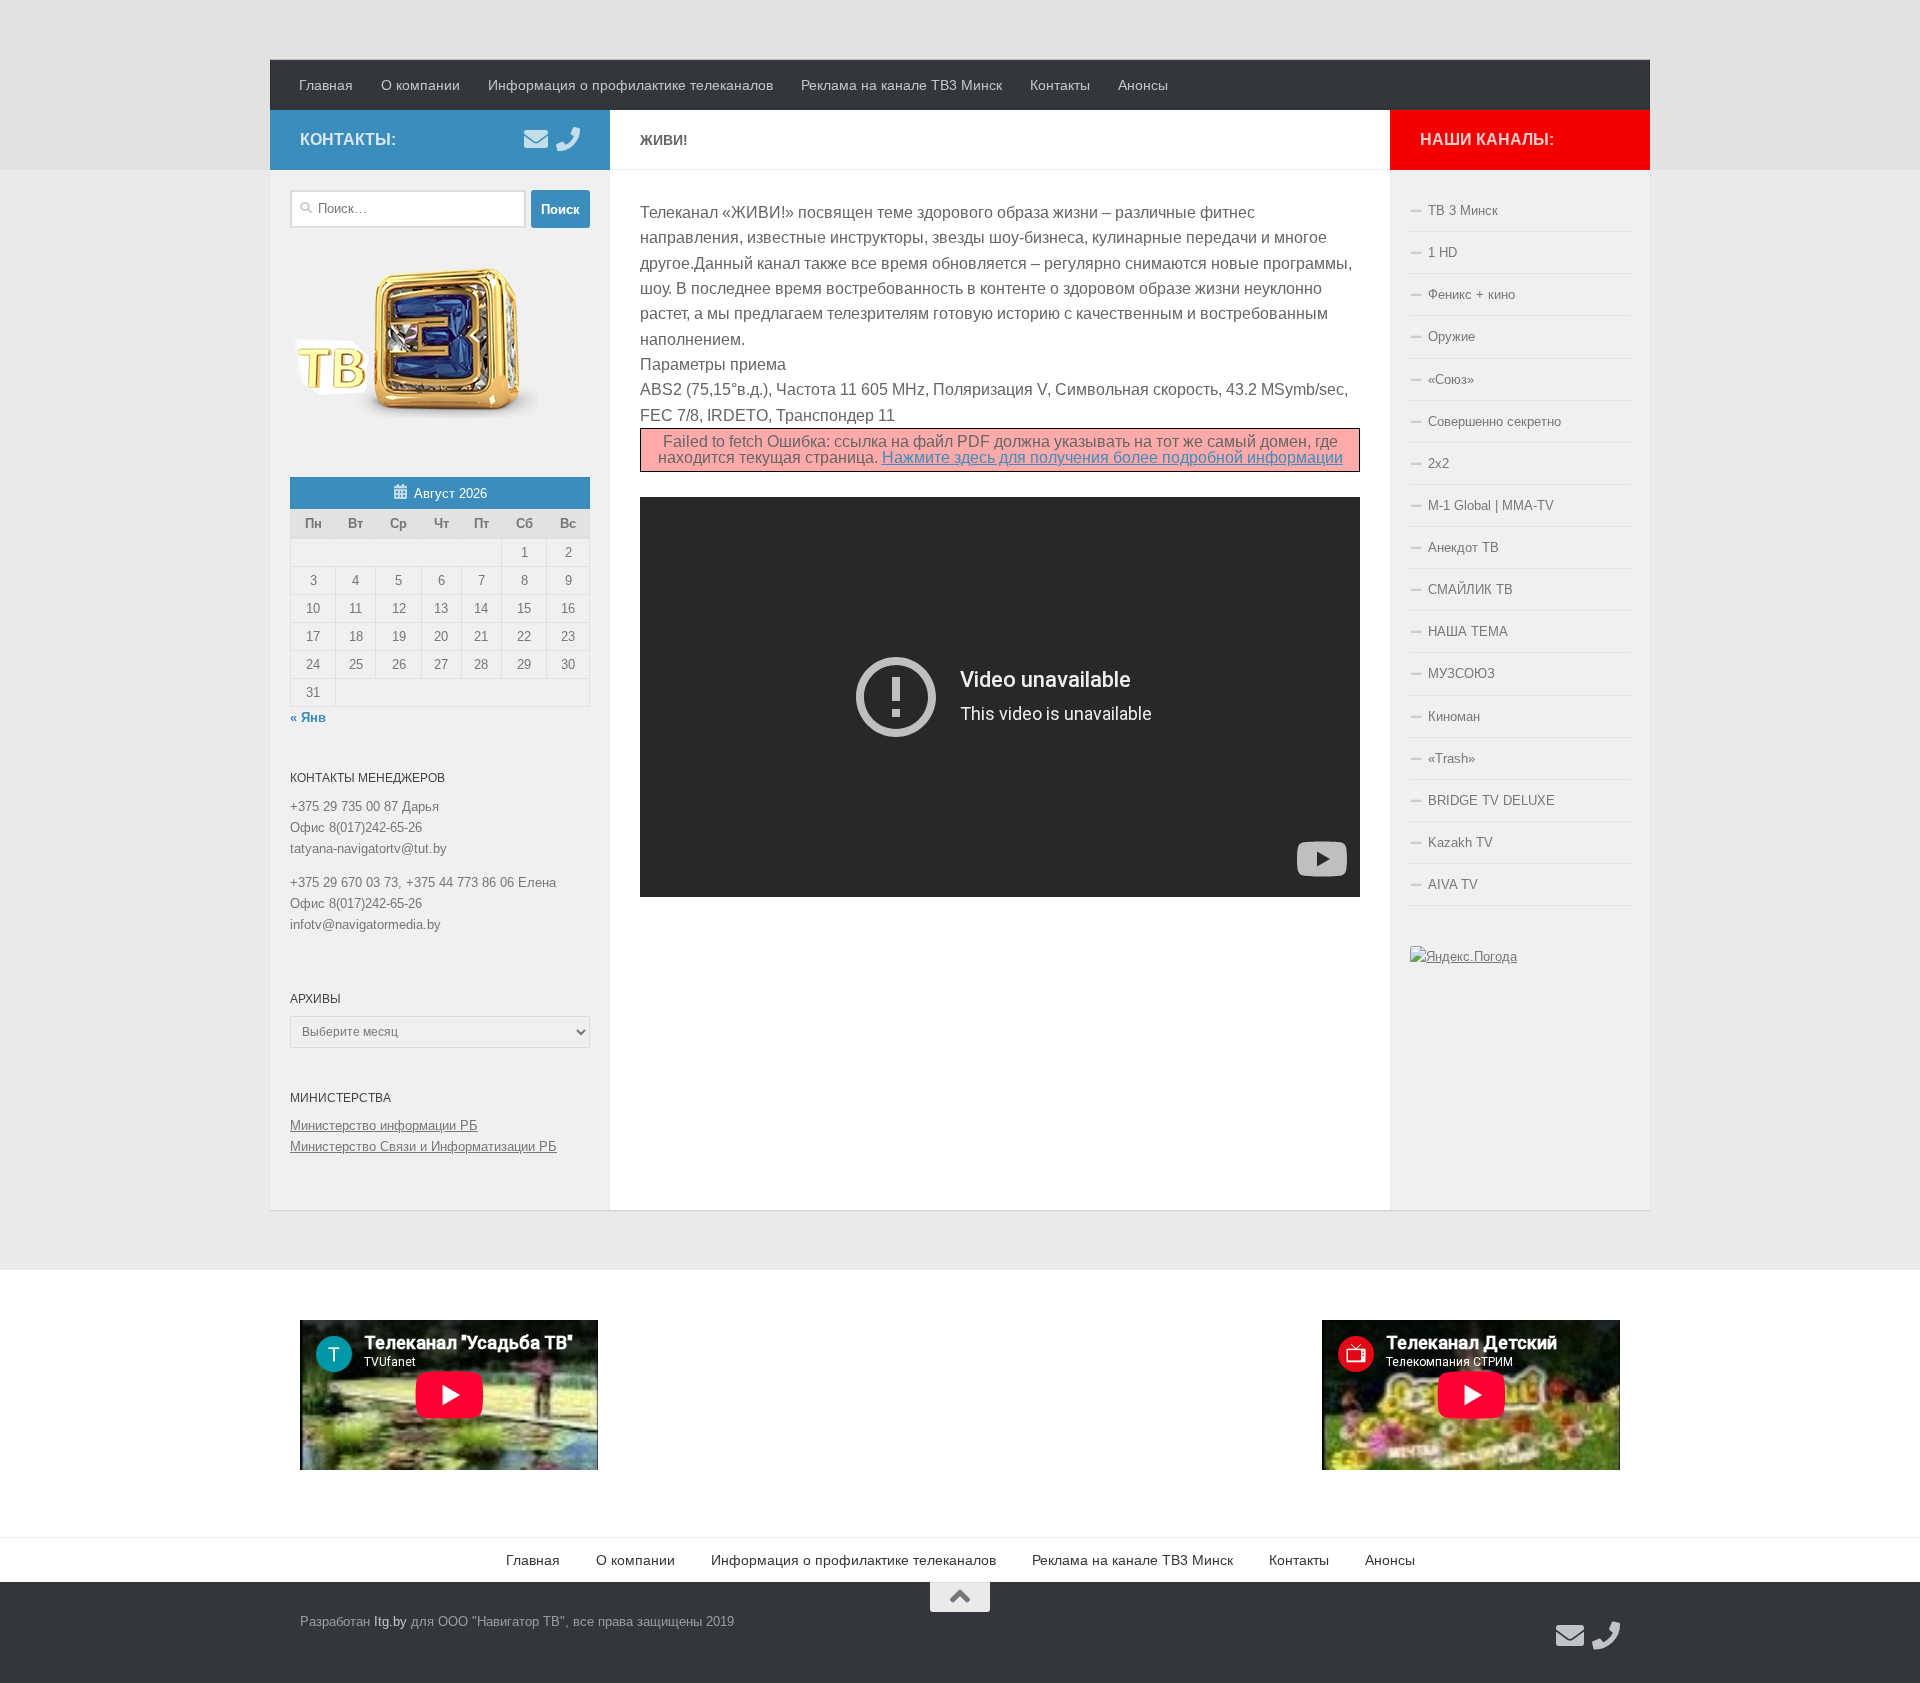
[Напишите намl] (536, 139)
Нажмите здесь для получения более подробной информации (1112, 457)
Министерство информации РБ (384, 1125)
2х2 (1438, 463)
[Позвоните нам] (568, 139)
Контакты (1060, 85)
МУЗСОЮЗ (1461, 673)
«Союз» (1451, 379)
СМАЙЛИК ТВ (1470, 589)
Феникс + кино (1471, 294)
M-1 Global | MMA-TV (1491, 505)
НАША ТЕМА (1468, 631)
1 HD (1442, 252)
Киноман (1454, 716)
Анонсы (1143, 85)
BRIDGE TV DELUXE (1491, 800)
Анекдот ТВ (1463, 547)
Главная (326, 85)
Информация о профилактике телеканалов (630, 85)
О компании (420, 85)
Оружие (1451, 336)
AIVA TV (1453, 884)
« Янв (308, 717)
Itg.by (390, 1621)
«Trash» (1451, 758)
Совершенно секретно (1494, 421)
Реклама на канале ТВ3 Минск (901, 85)
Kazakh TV (1460, 842)
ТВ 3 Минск (1463, 210)
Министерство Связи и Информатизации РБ (423, 1146)
